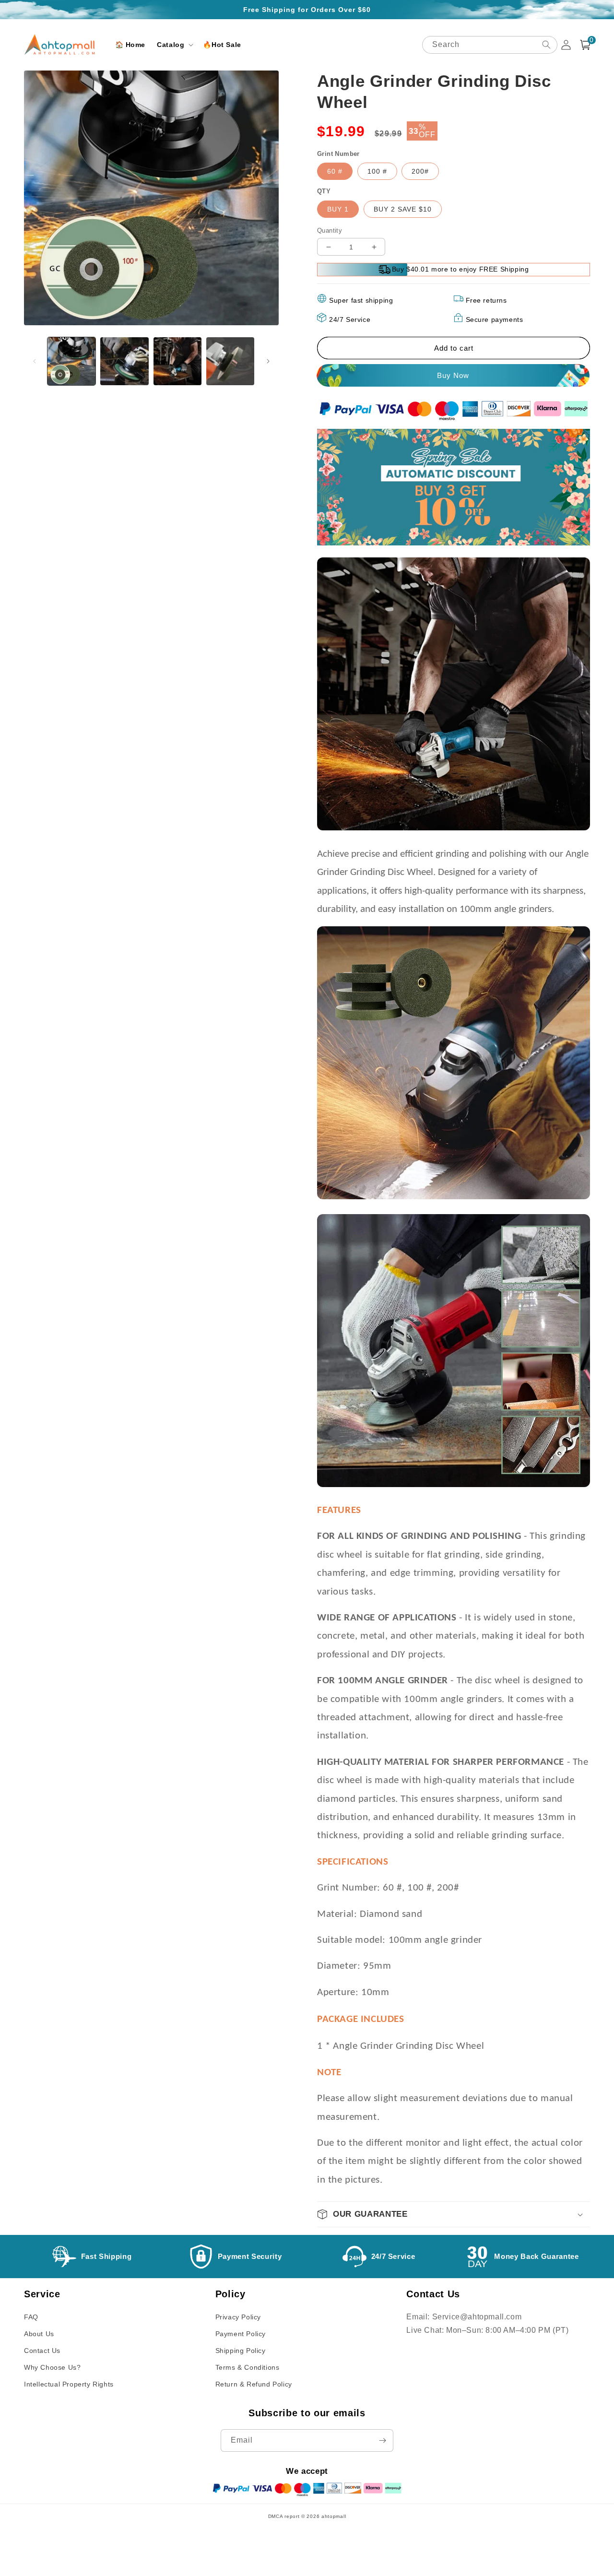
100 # (377, 171)
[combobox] (490, 45)
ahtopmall (334, 2516)
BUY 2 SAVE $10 (403, 209)
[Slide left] (35, 361)
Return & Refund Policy (254, 2384)
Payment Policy (241, 2334)
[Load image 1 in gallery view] (71, 361)
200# (420, 171)
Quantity (330, 230)
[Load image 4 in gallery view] (230, 361)
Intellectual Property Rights (69, 2384)
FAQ (31, 2317)
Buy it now (454, 375)
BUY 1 (338, 209)
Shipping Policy (241, 2351)
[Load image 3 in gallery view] (177, 361)
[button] (174, 45)
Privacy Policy (238, 2317)
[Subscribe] (382, 2440)
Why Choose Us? (52, 2367)
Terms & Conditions (248, 2367)
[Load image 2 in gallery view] (124, 361)
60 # (335, 171)
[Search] (546, 45)
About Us (39, 2334)
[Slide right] (268, 361)
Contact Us (42, 2351)
